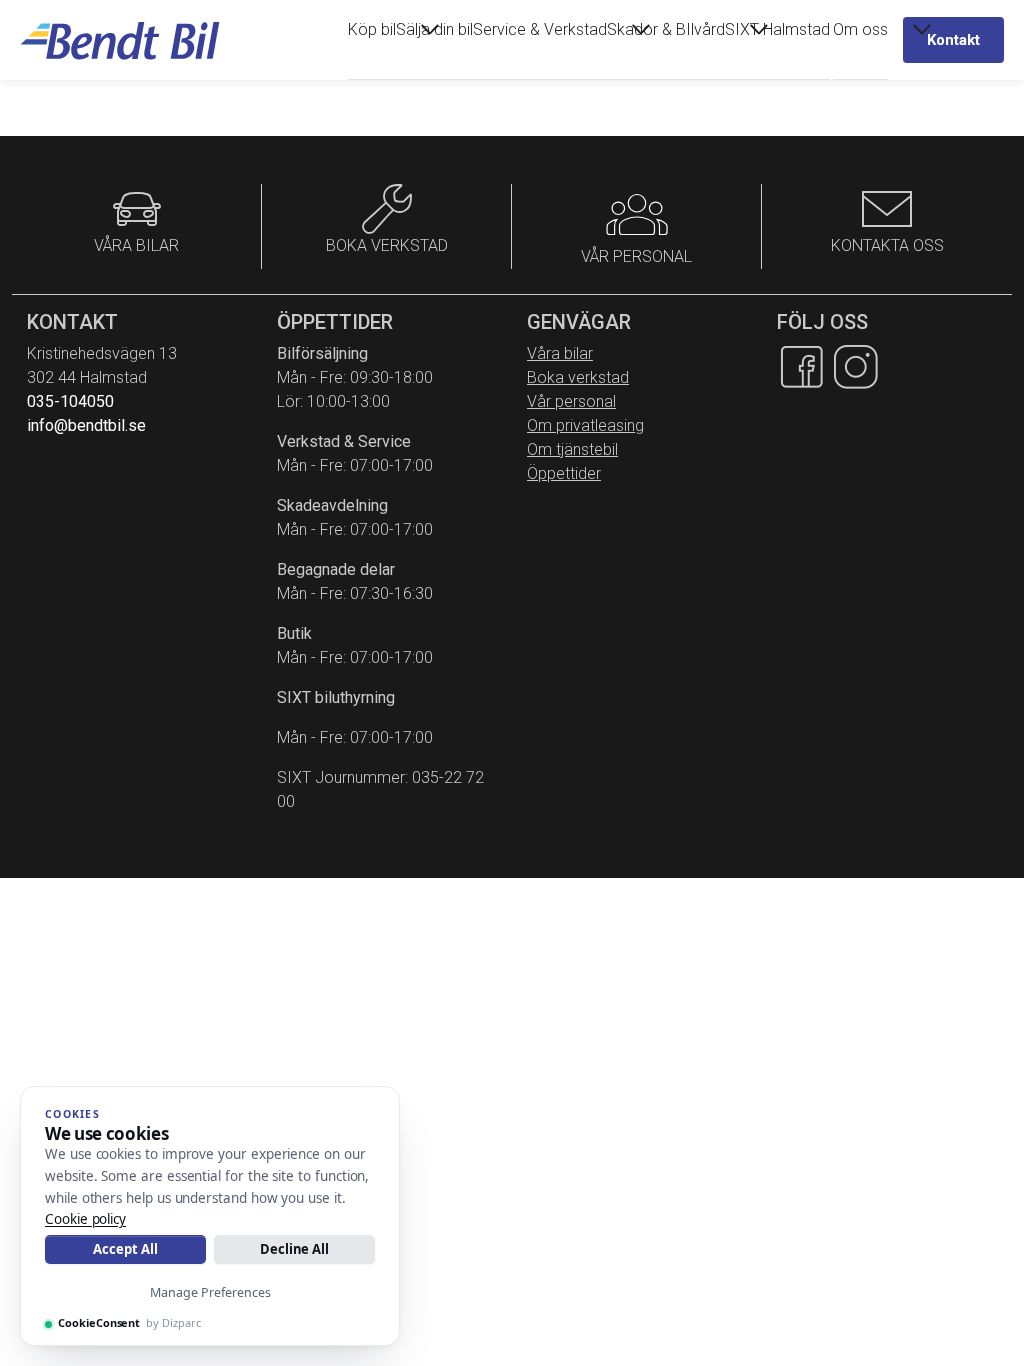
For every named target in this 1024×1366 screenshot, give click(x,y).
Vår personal (571, 401)
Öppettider (564, 473)
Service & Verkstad (540, 29)
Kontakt (953, 40)
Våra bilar (560, 353)
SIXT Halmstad (777, 29)
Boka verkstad (578, 377)
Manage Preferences (210, 1292)
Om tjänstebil (572, 449)
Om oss (860, 29)
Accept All (125, 1249)
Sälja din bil (434, 29)
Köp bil (372, 29)
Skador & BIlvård (666, 29)
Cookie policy (85, 1219)
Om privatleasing (585, 425)
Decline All (294, 1249)
